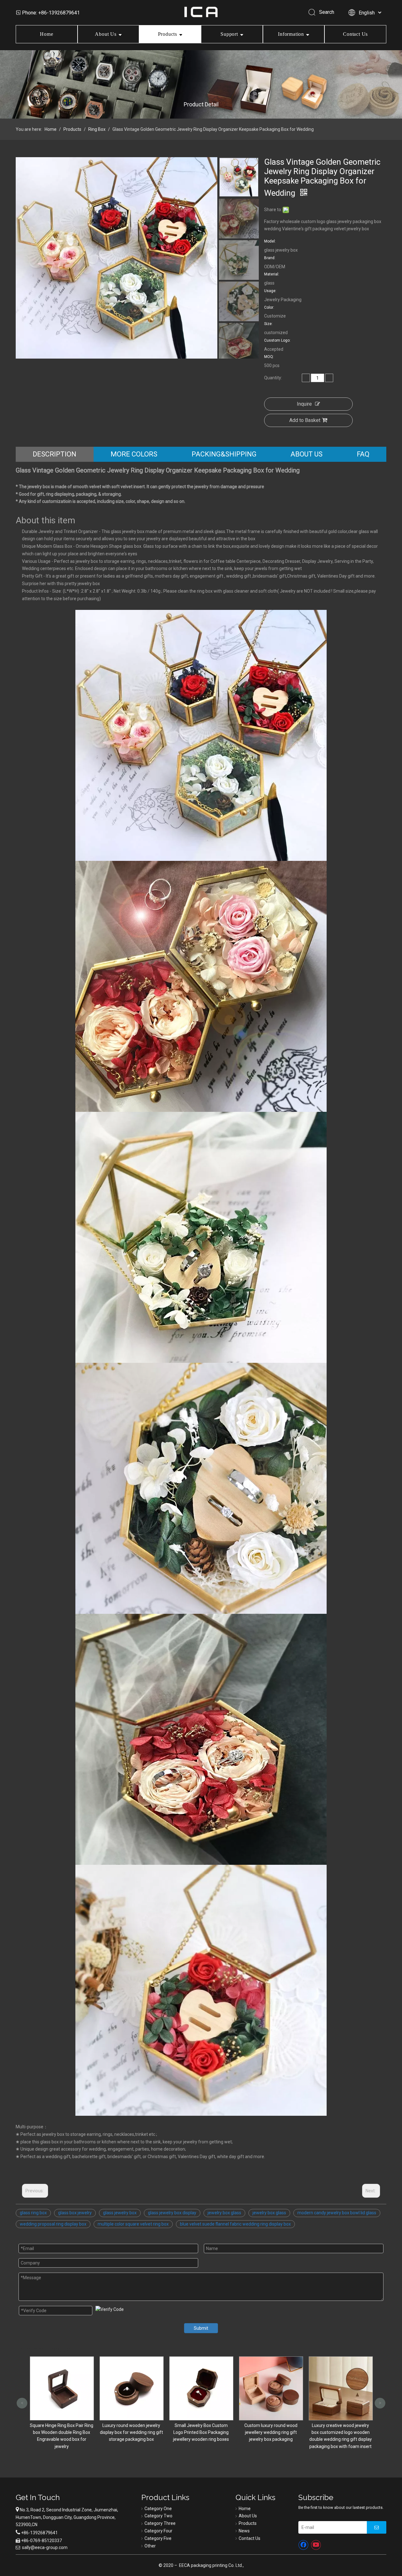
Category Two (158, 2516)
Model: (270, 241)
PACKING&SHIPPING (224, 454)
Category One (158, 2509)
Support (229, 34)
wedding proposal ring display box (53, 2224)
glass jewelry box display (172, 2213)
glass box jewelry (75, 2213)
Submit (201, 2328)
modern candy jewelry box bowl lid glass (337, 2213)
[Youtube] (316, 2545)
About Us (106, 34)
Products (168, 34)
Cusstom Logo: (277, 340)
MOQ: (269, 357)
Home (46, 34)
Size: (268, 324)
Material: (272, 274)
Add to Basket (305, 420)
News (244, 2531)
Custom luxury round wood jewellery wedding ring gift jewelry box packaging (132, 2432)
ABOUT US (307, 454)
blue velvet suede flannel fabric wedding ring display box (235, 2224)
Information (291, 34)
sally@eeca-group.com (45, 2547)
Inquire (304, 404)
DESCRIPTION (54, 454)
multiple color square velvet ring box (133, 2224)
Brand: (270, 258)
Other (150, 2546)
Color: (269, 307)
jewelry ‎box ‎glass (269, 2213)
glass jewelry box (120, 2213)
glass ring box (33, 2213)
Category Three (160, 2523)
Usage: (270, 291)
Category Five (158, 2538)
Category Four (158, 2531)
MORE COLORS (134, 454)
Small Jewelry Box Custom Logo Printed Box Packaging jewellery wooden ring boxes (62, 2432)
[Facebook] (303, 2545)
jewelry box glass (224, 2213)
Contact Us (355, 34)
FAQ (363, 454)
